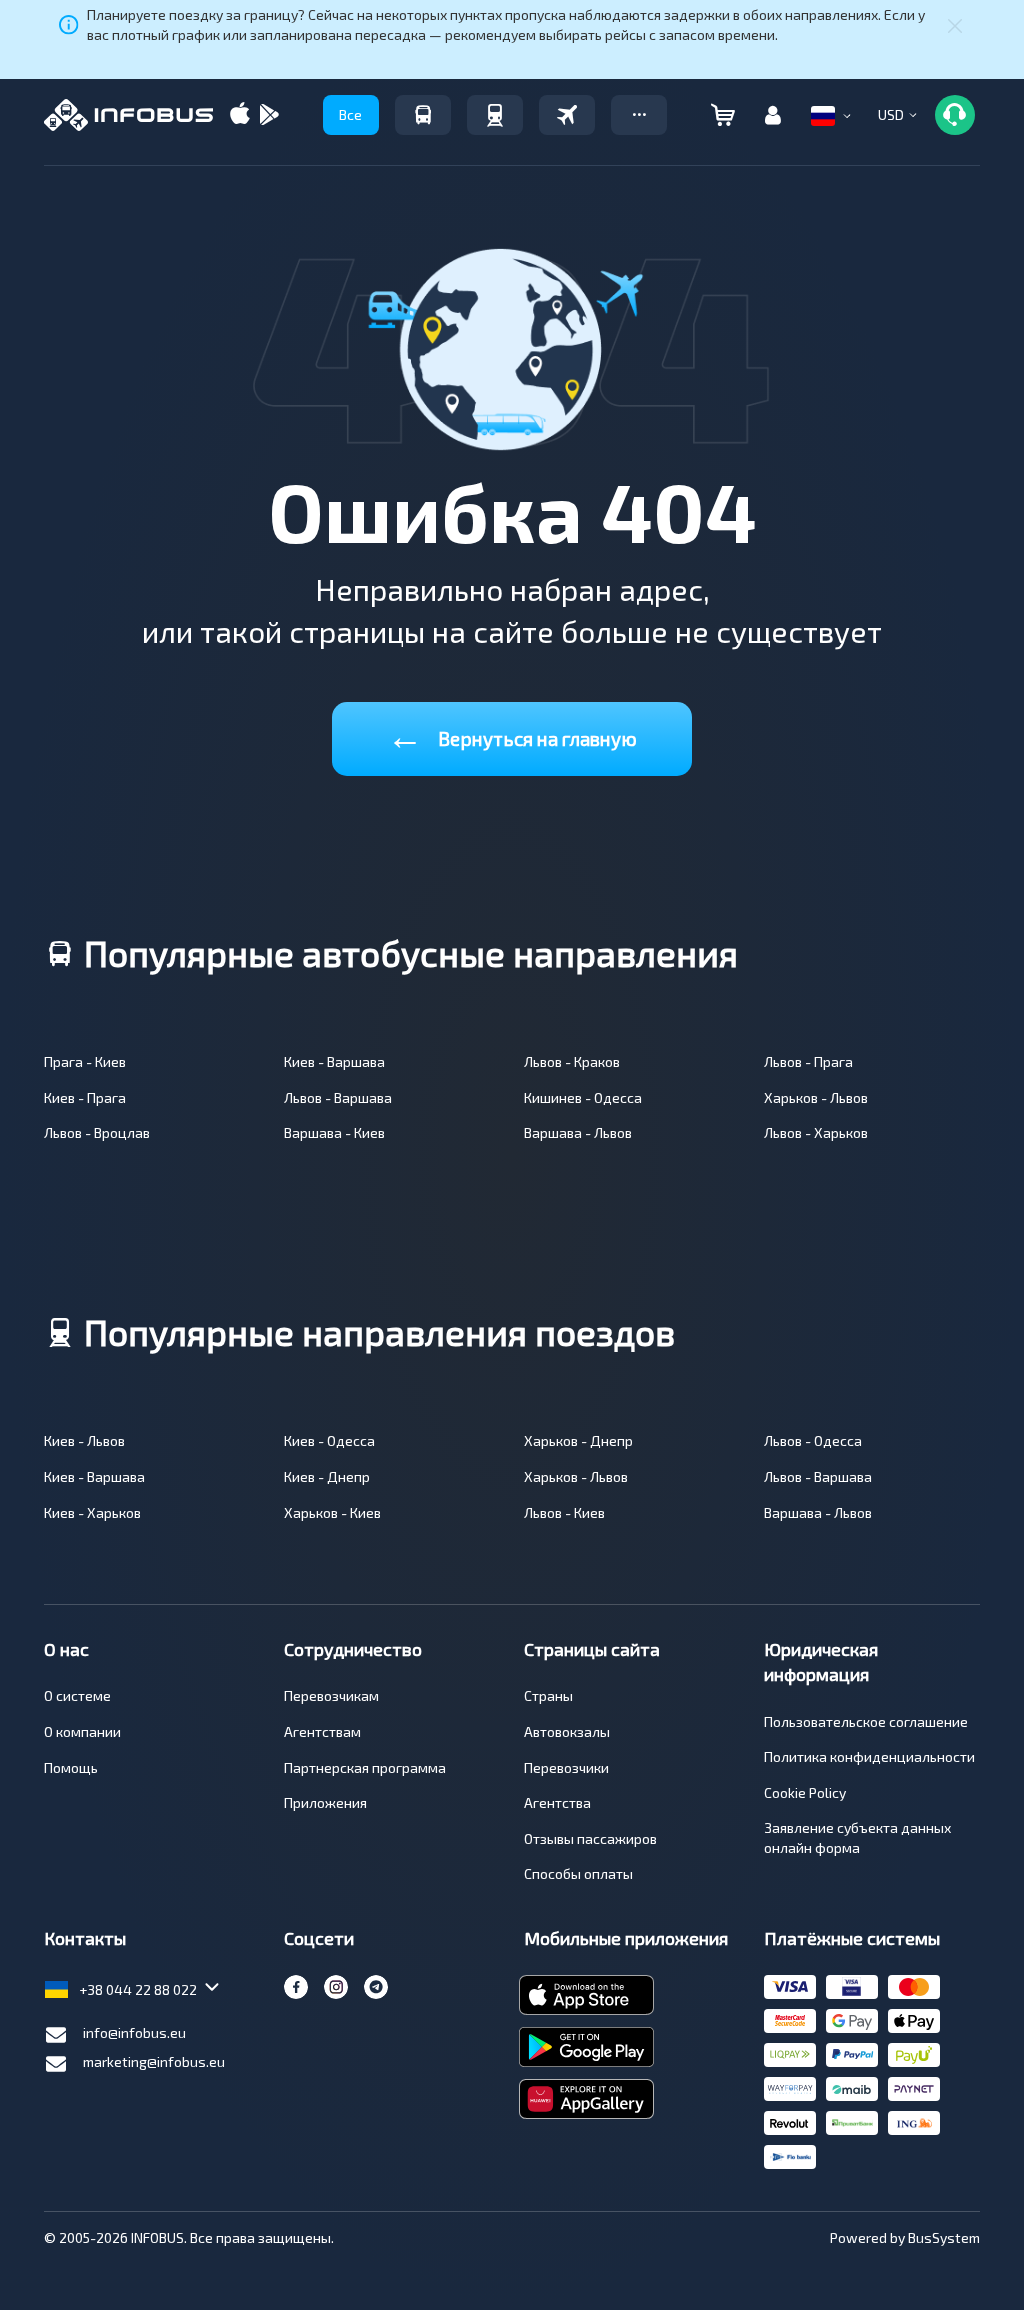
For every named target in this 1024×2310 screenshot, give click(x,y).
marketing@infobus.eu (154, 2061)
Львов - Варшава (338, 1097)
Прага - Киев (85, 1061)
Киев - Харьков (92, 1512)
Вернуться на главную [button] (512, 734)
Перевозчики (566, 1767)
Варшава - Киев (334, 1132)
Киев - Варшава (334, 1061)
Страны (548, 1695)
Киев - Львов (84, 1440)
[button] (639, 115)
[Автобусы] (423, 115)
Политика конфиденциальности (869, 1756)
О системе (77, 1695)
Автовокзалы (567, 1731)
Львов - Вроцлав (97, 1132)
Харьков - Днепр (578, 1440)
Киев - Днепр (327, 1476)
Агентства (557, 1802)
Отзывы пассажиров (590, 1838)
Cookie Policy (805, 1792)
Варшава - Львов (578, 1132)
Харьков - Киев (332, 1512)
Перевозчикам (331, 1695)
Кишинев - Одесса (583, 1097)
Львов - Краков (572, 1061)
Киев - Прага (85, 1097)
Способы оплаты (578, 1873)
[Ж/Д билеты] (495, 115)
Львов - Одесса (813, 1440)
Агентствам (322, 1731)
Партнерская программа (365, 1767)
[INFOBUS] (128, 115)
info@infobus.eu (134, 2032)
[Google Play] (269, 115)
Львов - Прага (808, 1061)
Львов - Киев (564, 1512)
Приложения (325, 1802)
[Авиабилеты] (567, 115)
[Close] (955, 25)
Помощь (71, 1767)
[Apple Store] (240, 115)
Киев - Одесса (329, 1440)
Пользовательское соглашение (866, 1721)
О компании (82, 1731)
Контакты (85, 1938)
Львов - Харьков (816, 1132)
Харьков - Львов (816, 1097)
